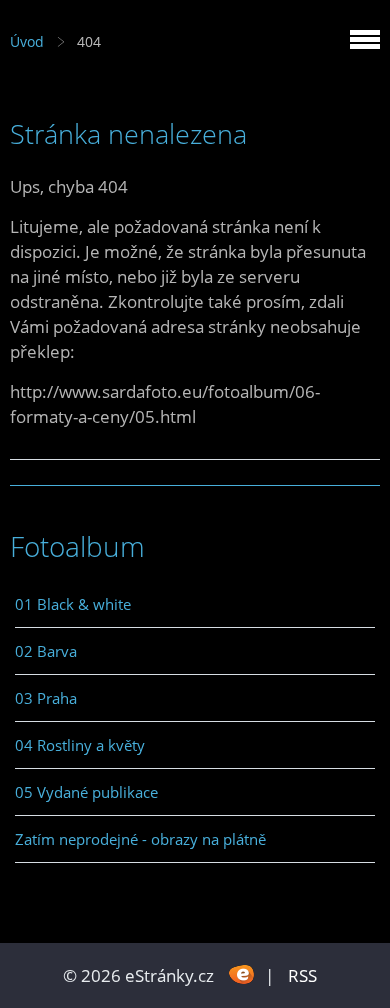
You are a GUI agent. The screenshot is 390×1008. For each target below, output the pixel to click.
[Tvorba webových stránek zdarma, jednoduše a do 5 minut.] (241, 973)
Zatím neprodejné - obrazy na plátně (140, 839)
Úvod (27, 41)
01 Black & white (73, 604)
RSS (302, 975)
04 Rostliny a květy (80, 745)
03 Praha (46, 698)
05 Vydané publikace (86, 792)
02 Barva (46, 651)
